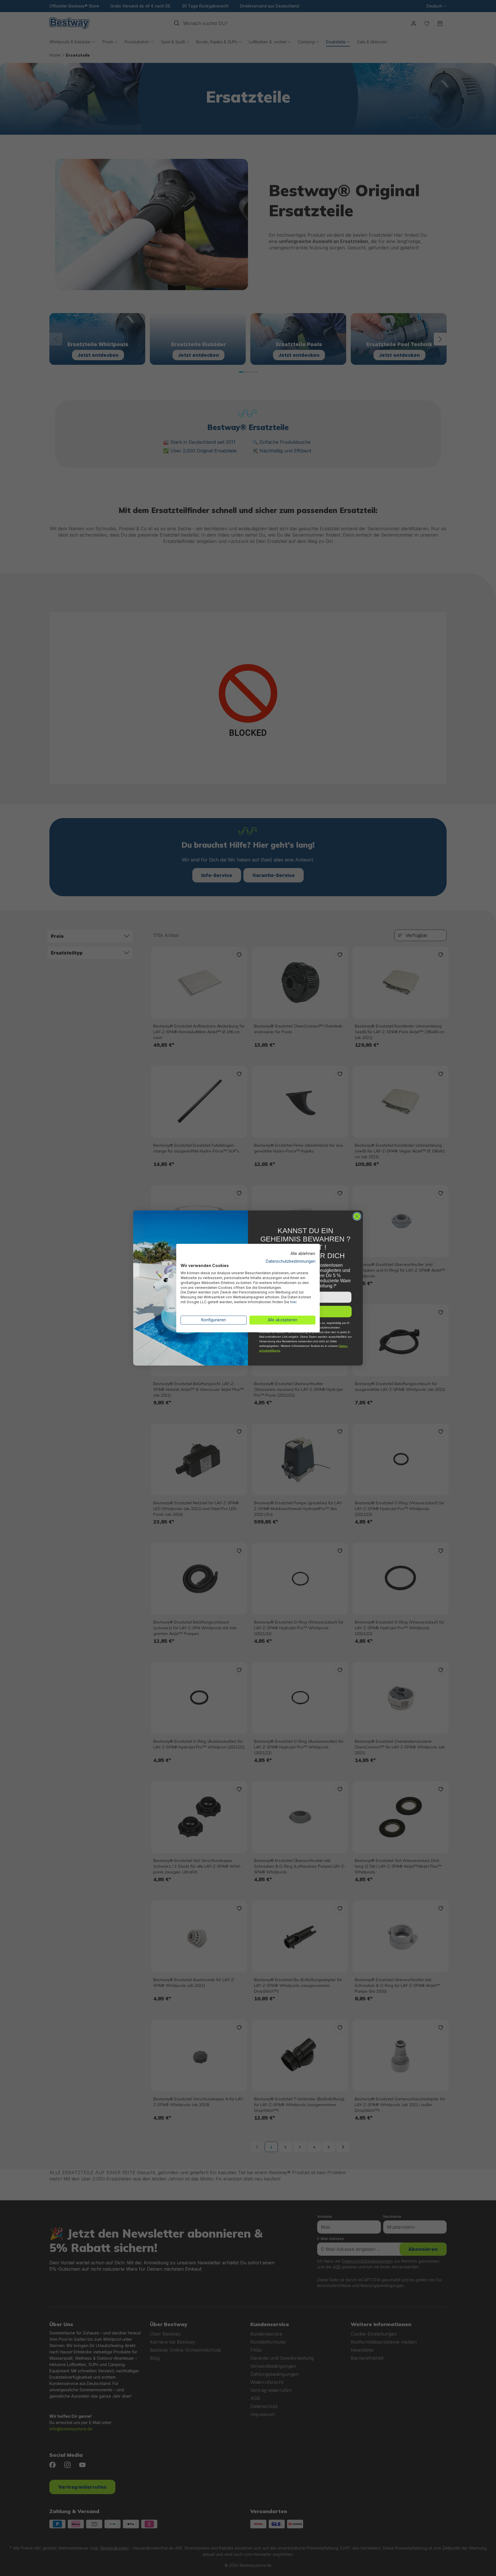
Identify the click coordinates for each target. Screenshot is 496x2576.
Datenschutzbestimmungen (291, 1261)
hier (293, 1302)
